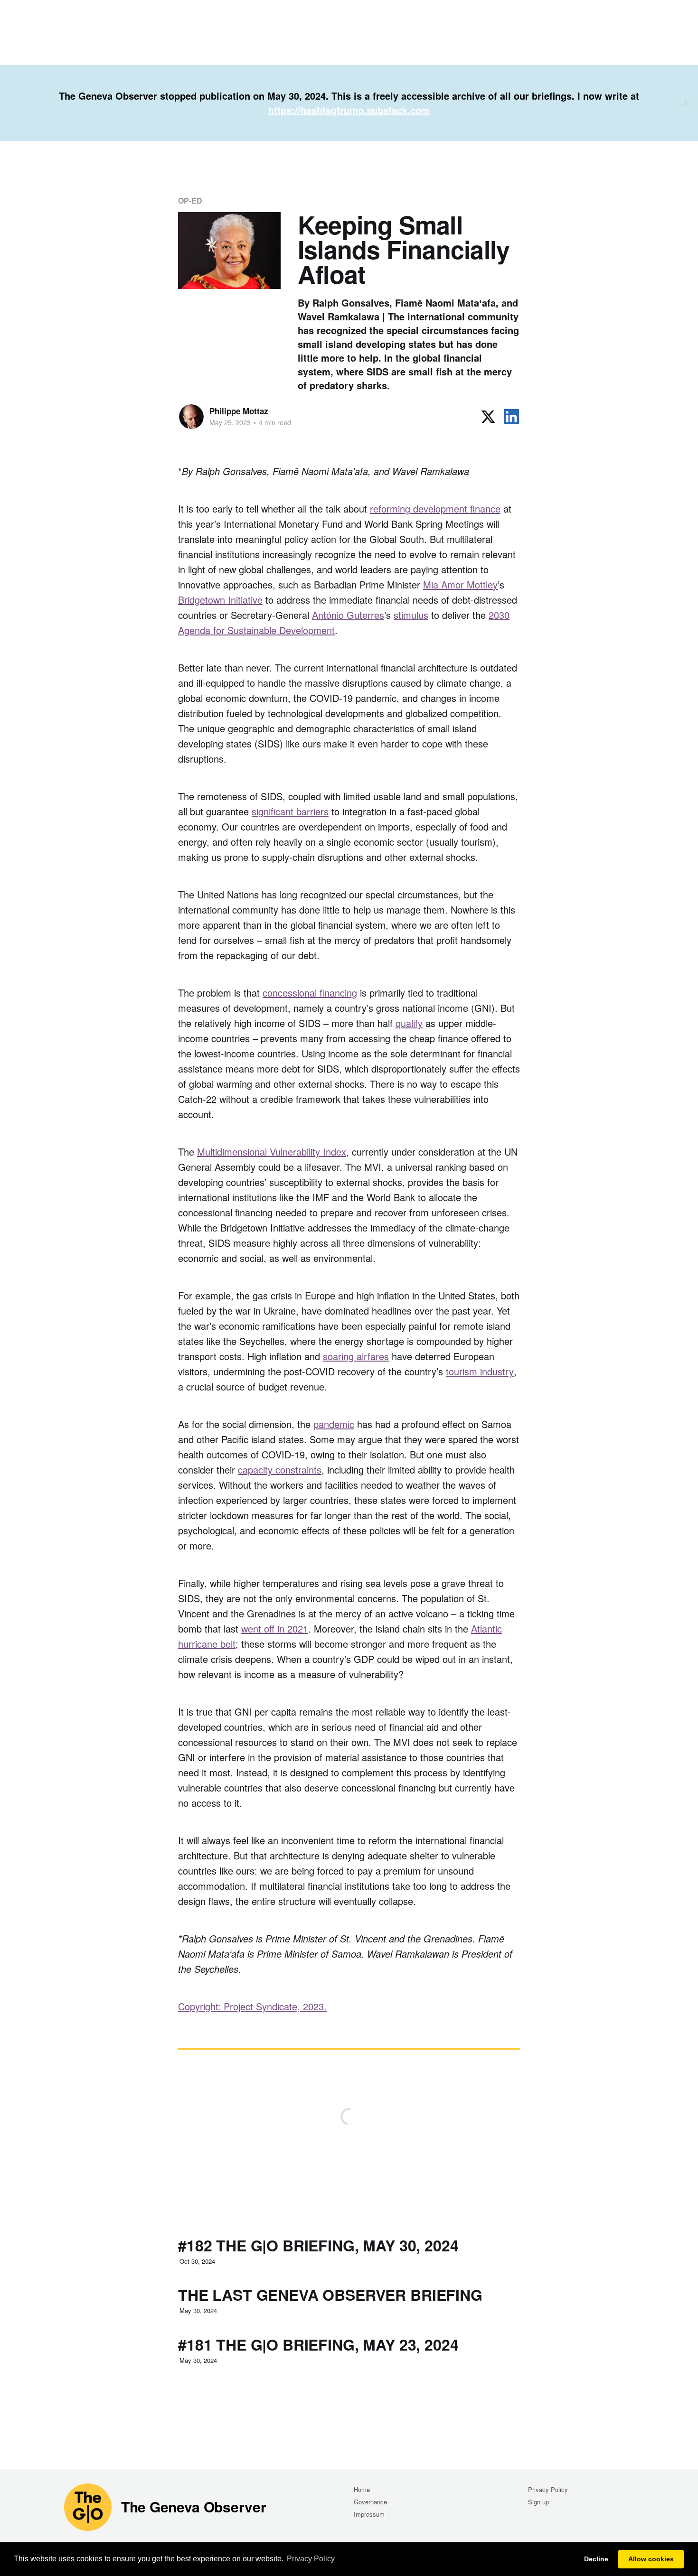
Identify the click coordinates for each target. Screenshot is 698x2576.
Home (362, 2489)
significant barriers (290, 811)
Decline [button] (596, 2559)
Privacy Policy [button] (311, 2559)
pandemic (334, 1424)
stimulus (411, 615)
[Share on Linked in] (511, 417)
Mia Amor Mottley (460, 584)
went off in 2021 (275, 1629)
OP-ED (190, 201)
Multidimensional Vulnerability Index (272, 1152)
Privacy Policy (548, 2489)
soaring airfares (356, 1356)
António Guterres (348, 615)
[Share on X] (488, 417)
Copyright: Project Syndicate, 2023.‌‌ (252, 2006)
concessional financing (310, 993)
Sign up (538, 2502)
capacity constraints (280, 1470)
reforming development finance (435, 509)
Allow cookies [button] (651, 2559)
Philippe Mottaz (239, 411)
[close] (687, 103)
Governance (370, 2502)
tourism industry (480, 1371)
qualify (409, 1023)
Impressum (369, 2514)
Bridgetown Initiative (220, 600)
